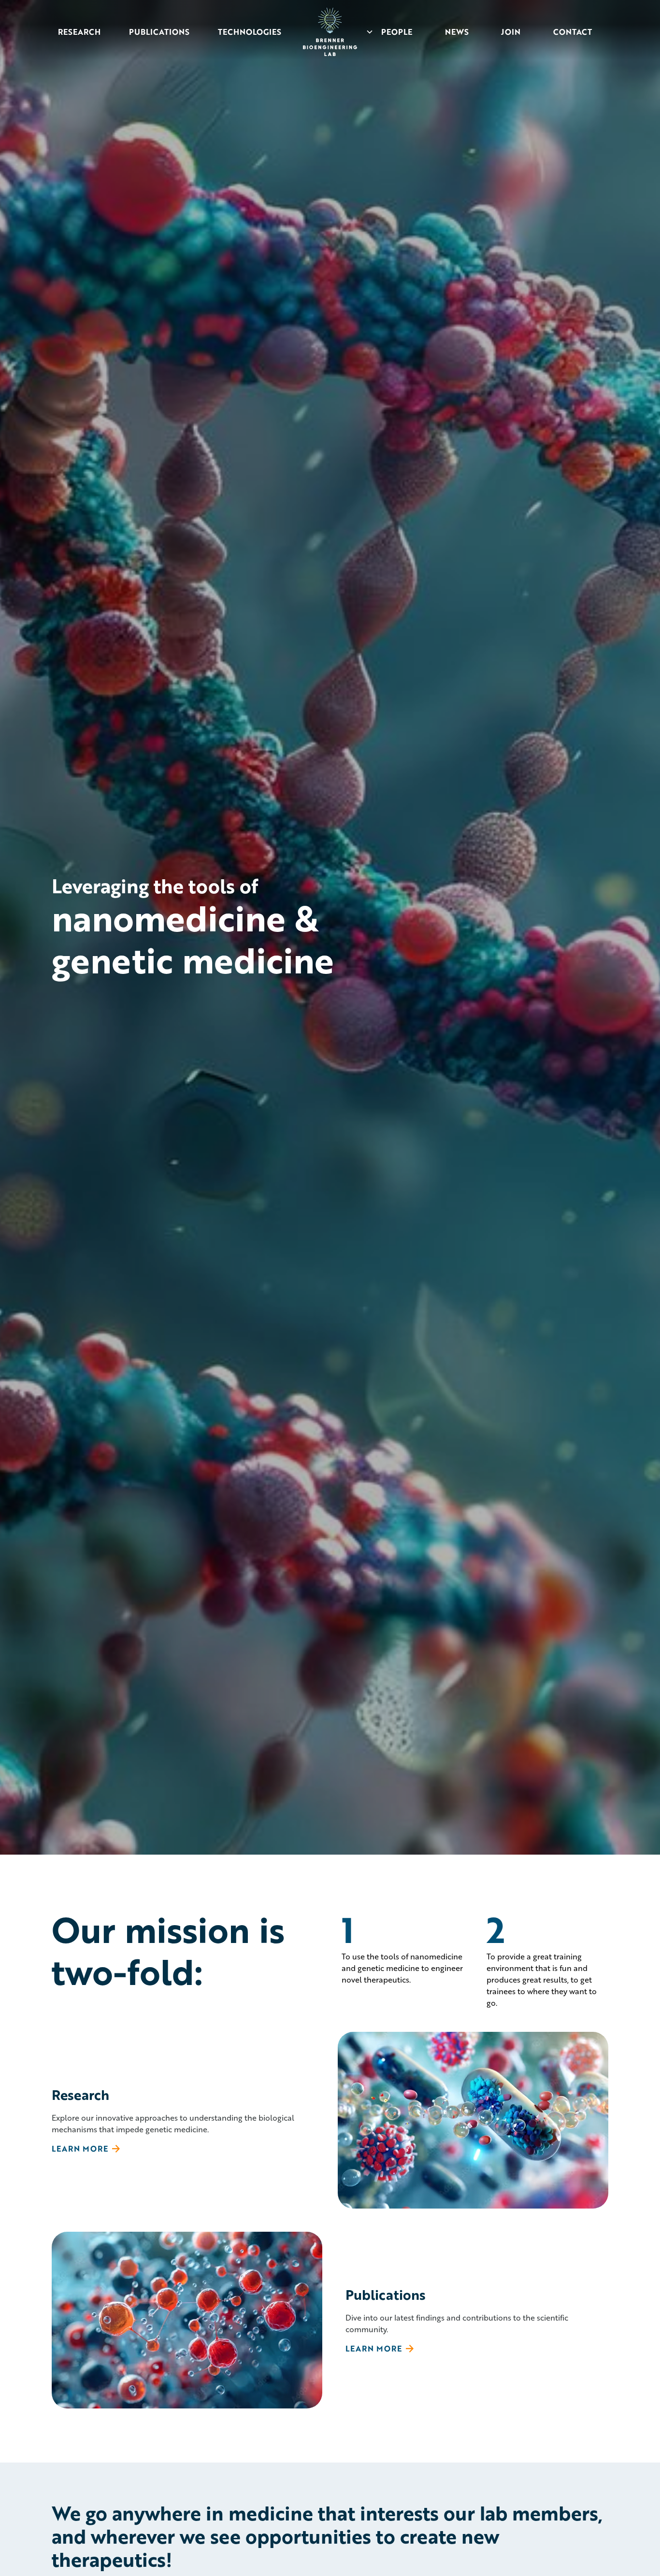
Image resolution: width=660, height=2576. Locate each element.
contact (573, 32)
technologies (250, 32)
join (511, 32)
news (457, 32)
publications (159, 32)
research (79, 32)
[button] (393, 32)
